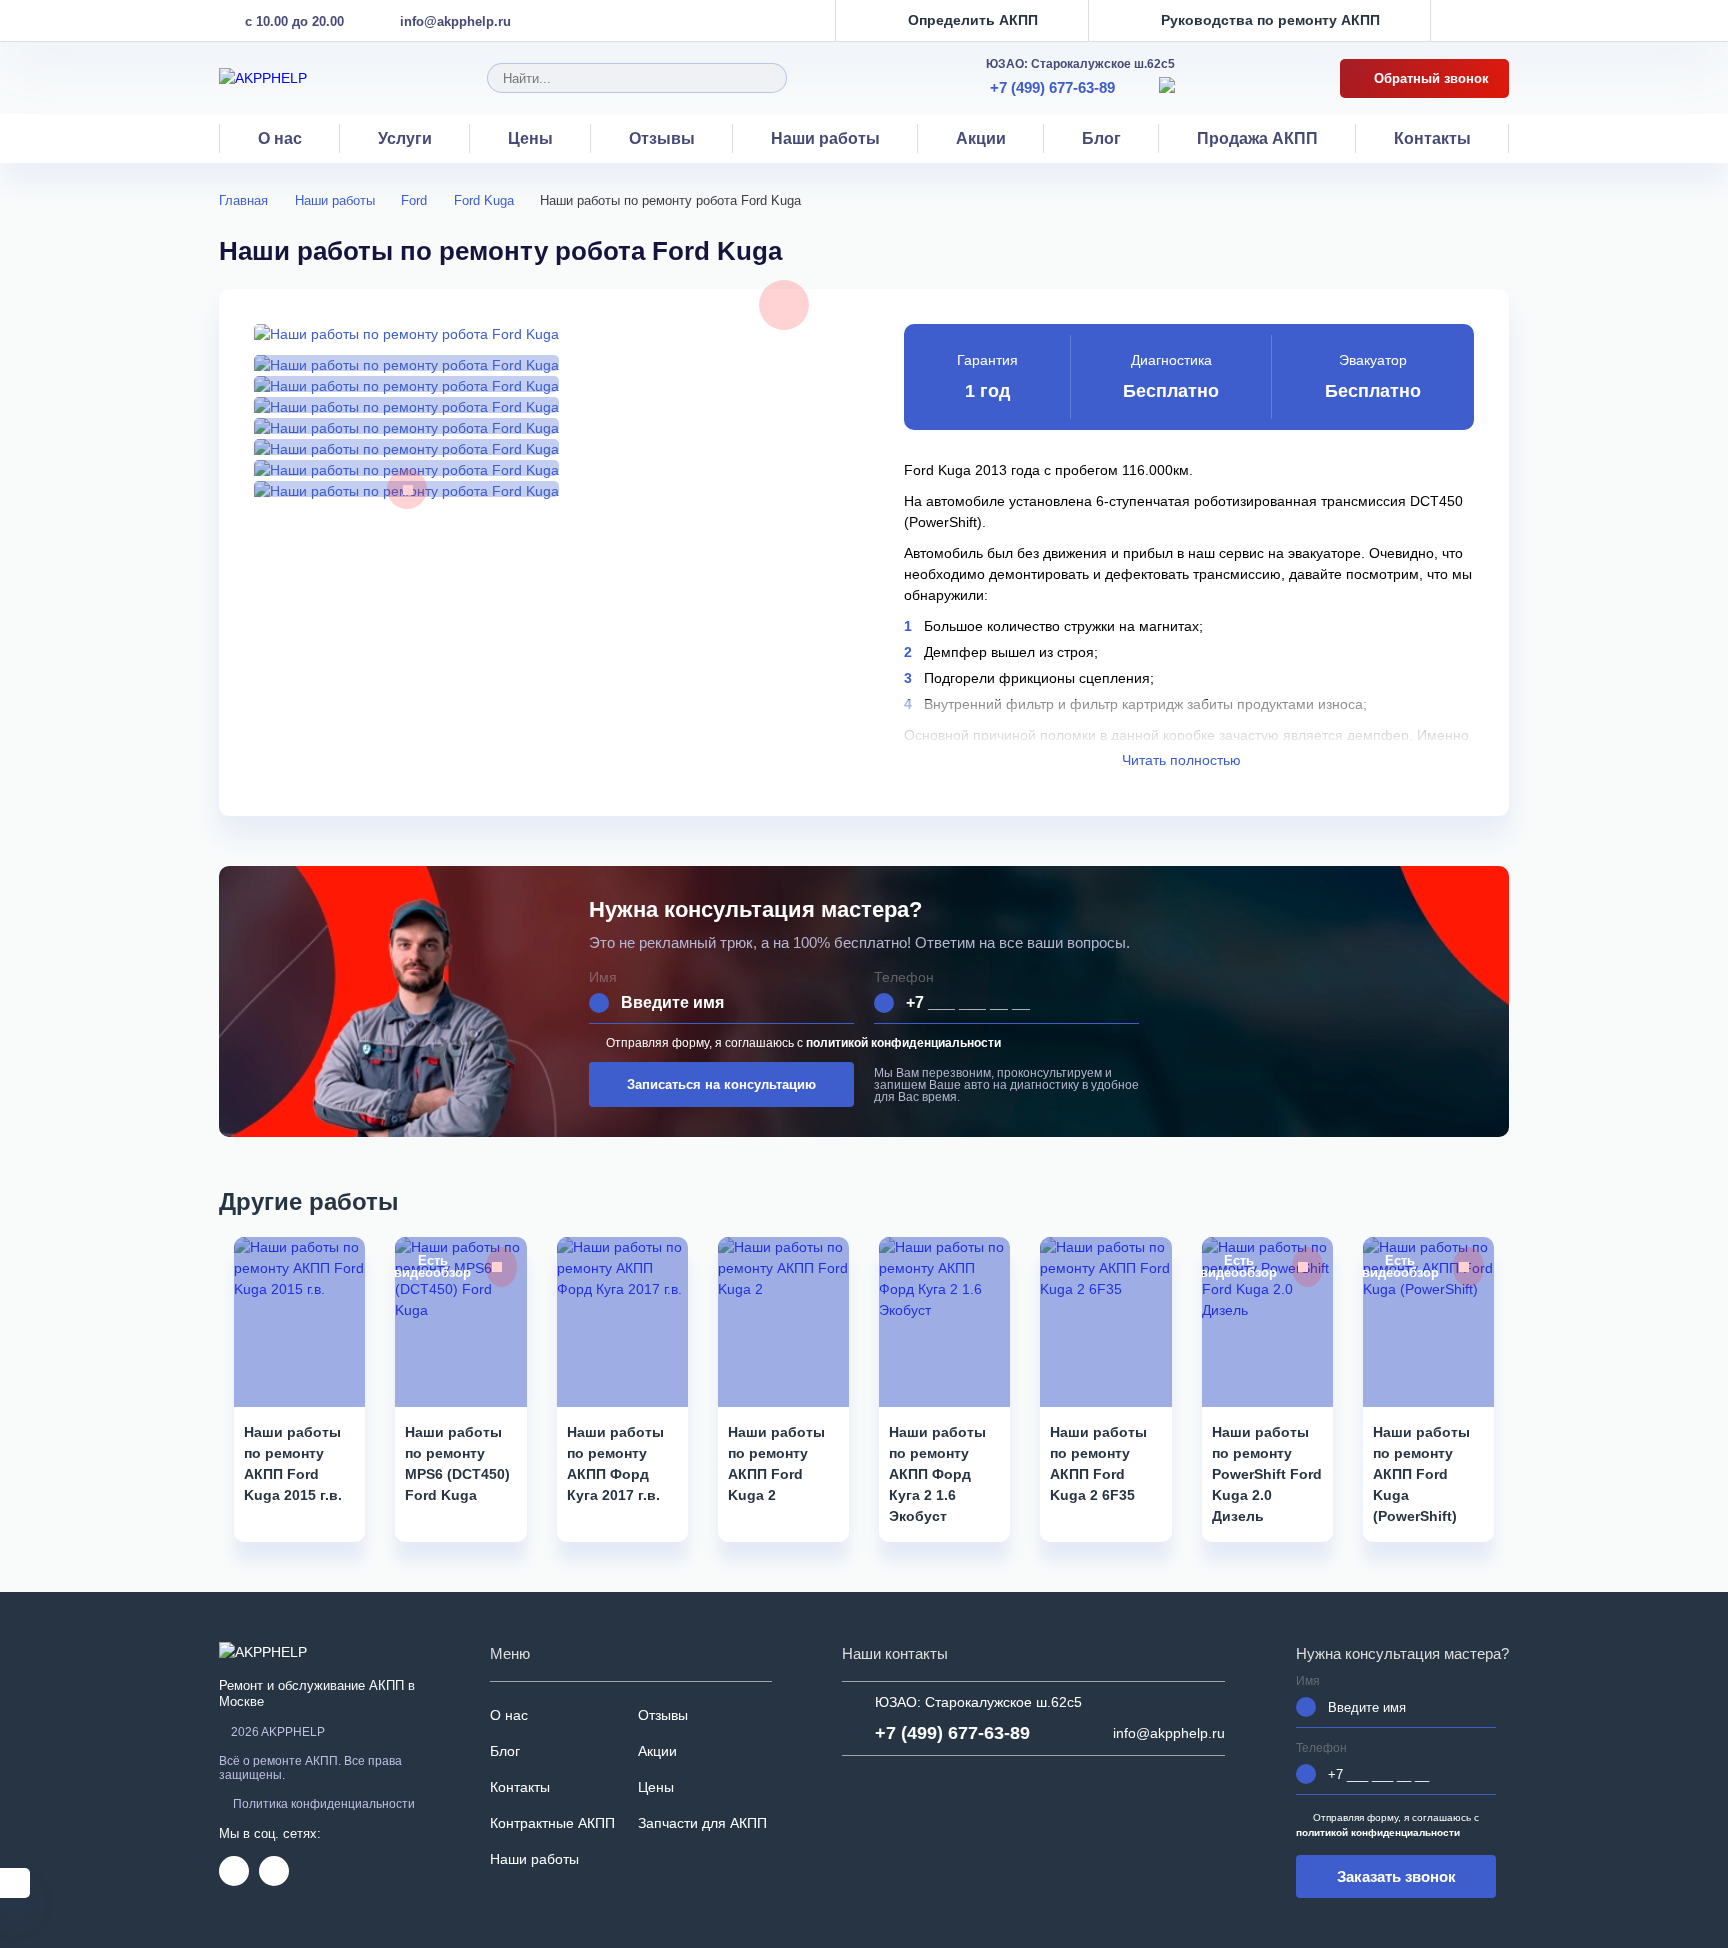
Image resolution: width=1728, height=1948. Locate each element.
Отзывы (662, 138)
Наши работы (825, 138)
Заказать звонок (1396, 1876)
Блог (1101, 138)
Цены (530, 138)
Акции (981, 138)
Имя (603, 977)
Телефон (904, 977)
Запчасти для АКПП (702, 1823)
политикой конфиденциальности (903, 1043)
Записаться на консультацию (721, 1084)
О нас (280, 138)
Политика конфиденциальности (324, 1804)
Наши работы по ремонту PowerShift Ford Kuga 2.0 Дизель (1267, 1474)
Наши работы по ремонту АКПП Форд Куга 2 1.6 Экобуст (937, 1474)
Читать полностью (1183, 760)
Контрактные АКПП (552, 1823)
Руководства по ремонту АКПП (1270, 20)
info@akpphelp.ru (455, 21)
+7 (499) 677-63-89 (1052, 87)
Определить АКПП (973, 20)
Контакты (1432, 138)
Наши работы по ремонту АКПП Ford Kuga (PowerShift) (1421, 1474)
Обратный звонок (1429, 78)
